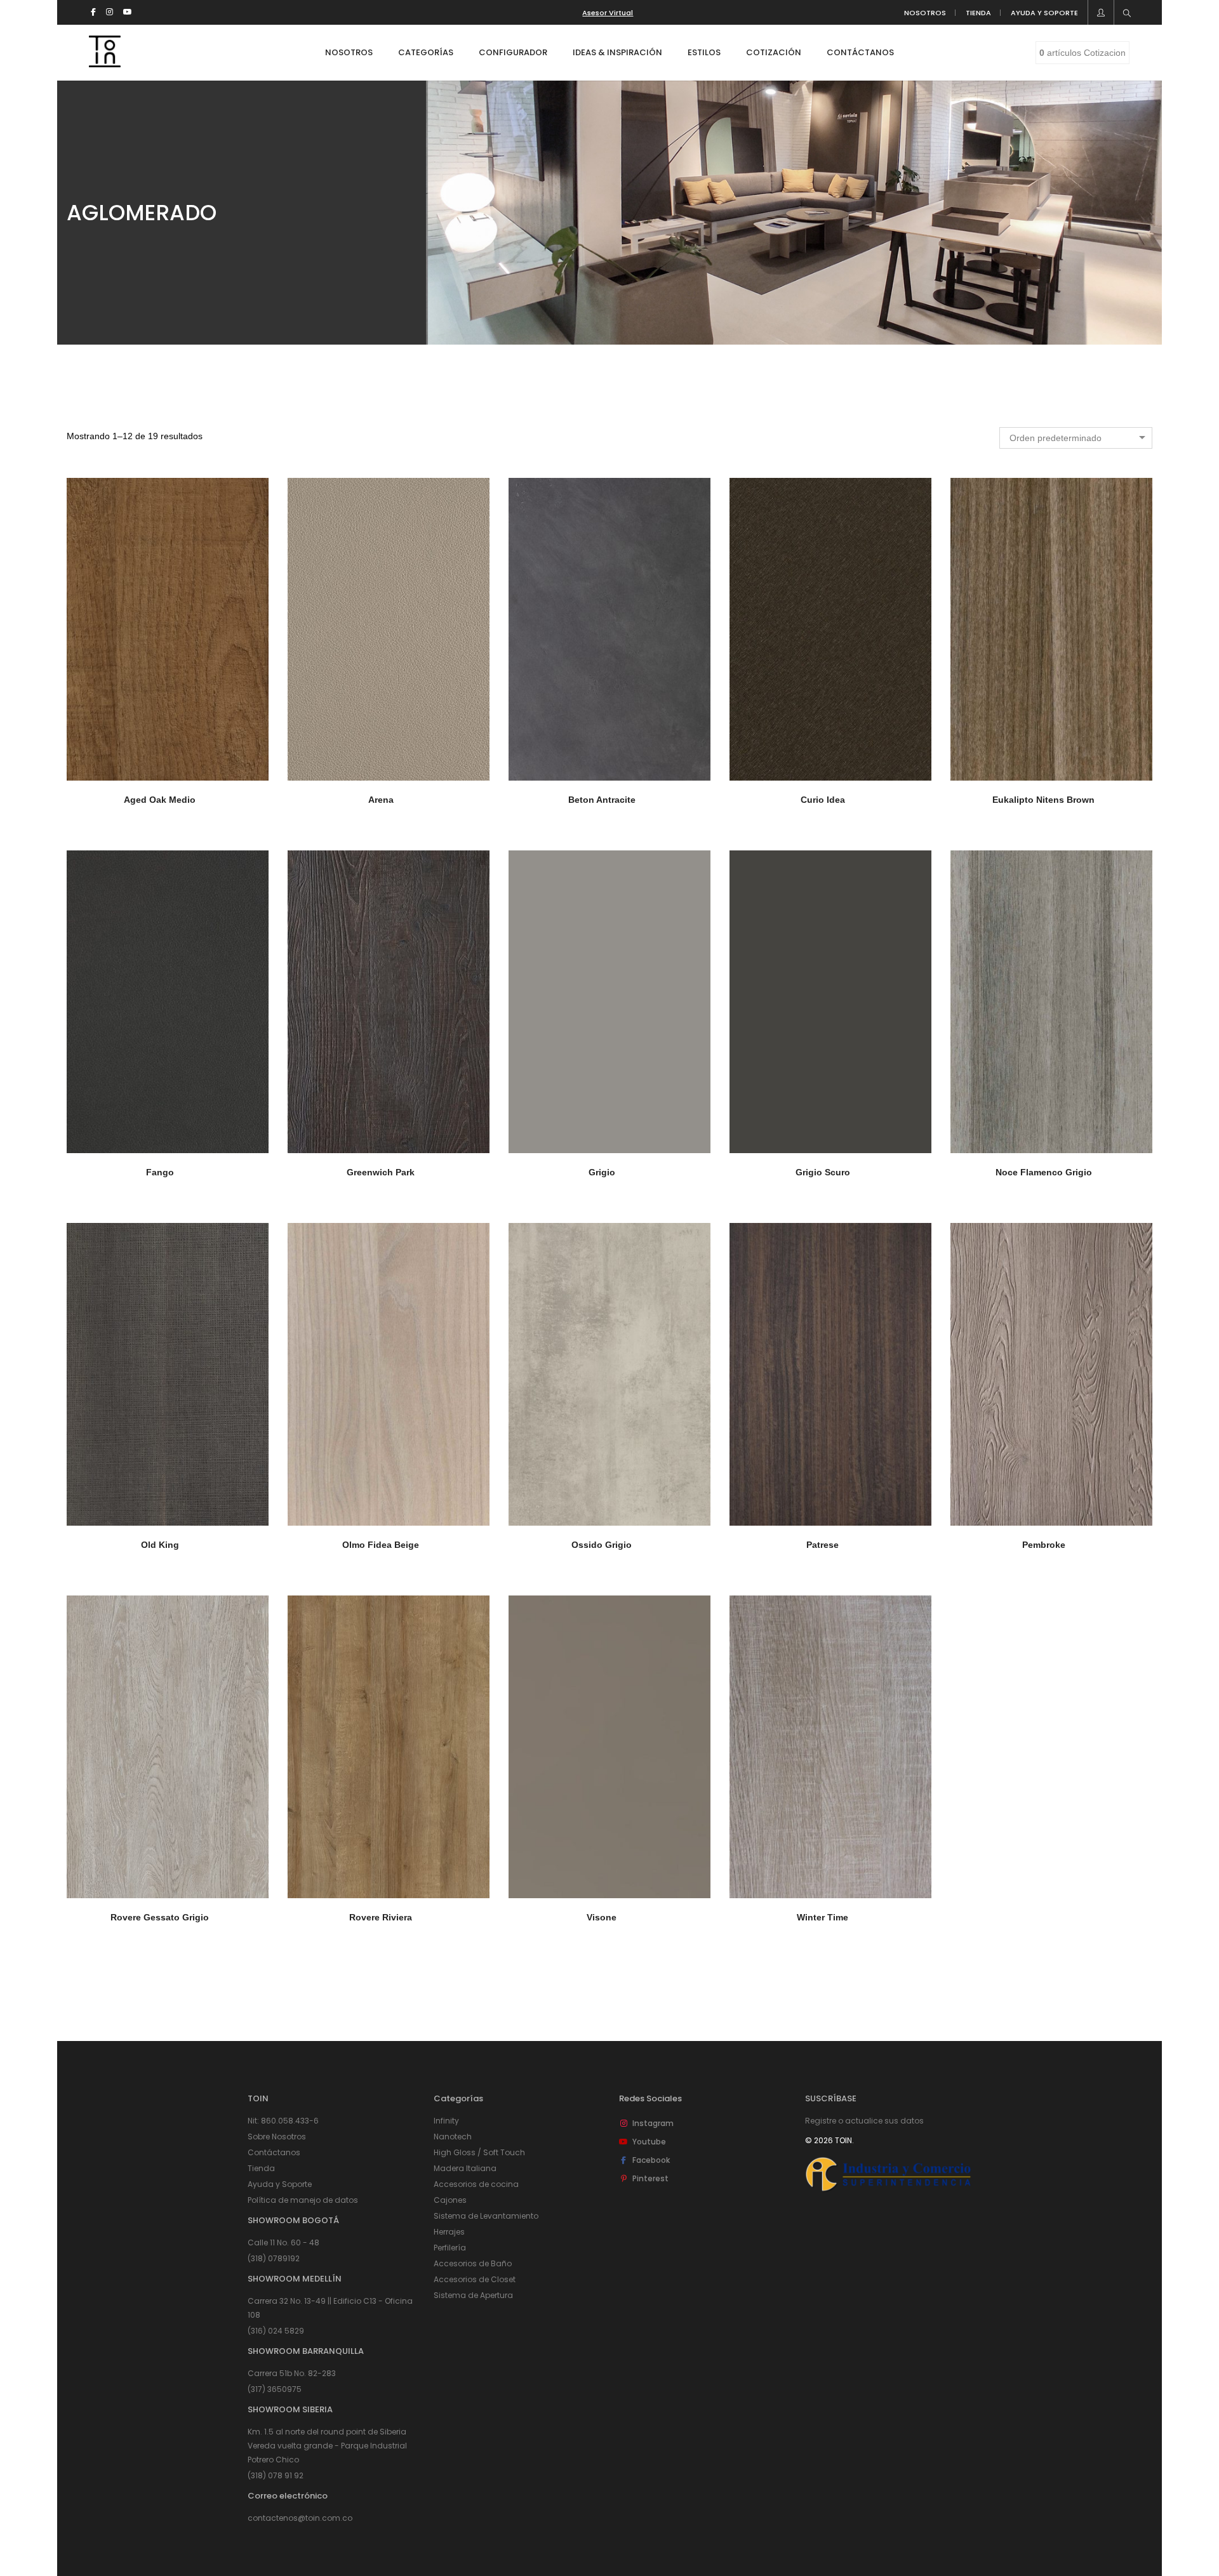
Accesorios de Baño (473, 2263)
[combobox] (1076, 438)
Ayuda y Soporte (280, 2184)
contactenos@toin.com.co (300, 2518)
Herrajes (449, 2232)
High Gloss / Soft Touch (479, 2152)
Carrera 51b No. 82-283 (292, 2373)
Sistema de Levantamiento (486, 2216)
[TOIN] (105, 62)
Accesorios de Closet (475, 2279)
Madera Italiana (465, 2168)
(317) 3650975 (275, 2389)
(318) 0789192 (274, 2258)
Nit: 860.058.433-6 (283, 2121)
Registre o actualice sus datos (864, 2121)
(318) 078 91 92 (276, 2475)
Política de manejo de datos (303, 2200)
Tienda (261, 2168)
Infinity (446, 2121)
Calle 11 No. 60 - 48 (283, 2242)
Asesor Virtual (608, 13)
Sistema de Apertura (473, 2295)
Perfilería (450, 2248)
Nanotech (453, 2137)
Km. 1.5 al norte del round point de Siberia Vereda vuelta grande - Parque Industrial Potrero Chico (327, 2446)
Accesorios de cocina (476, 2184)
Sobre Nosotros (277, 2137)
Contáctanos (274, 2152)
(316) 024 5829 (276, 2331)
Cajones (450, 2200)
